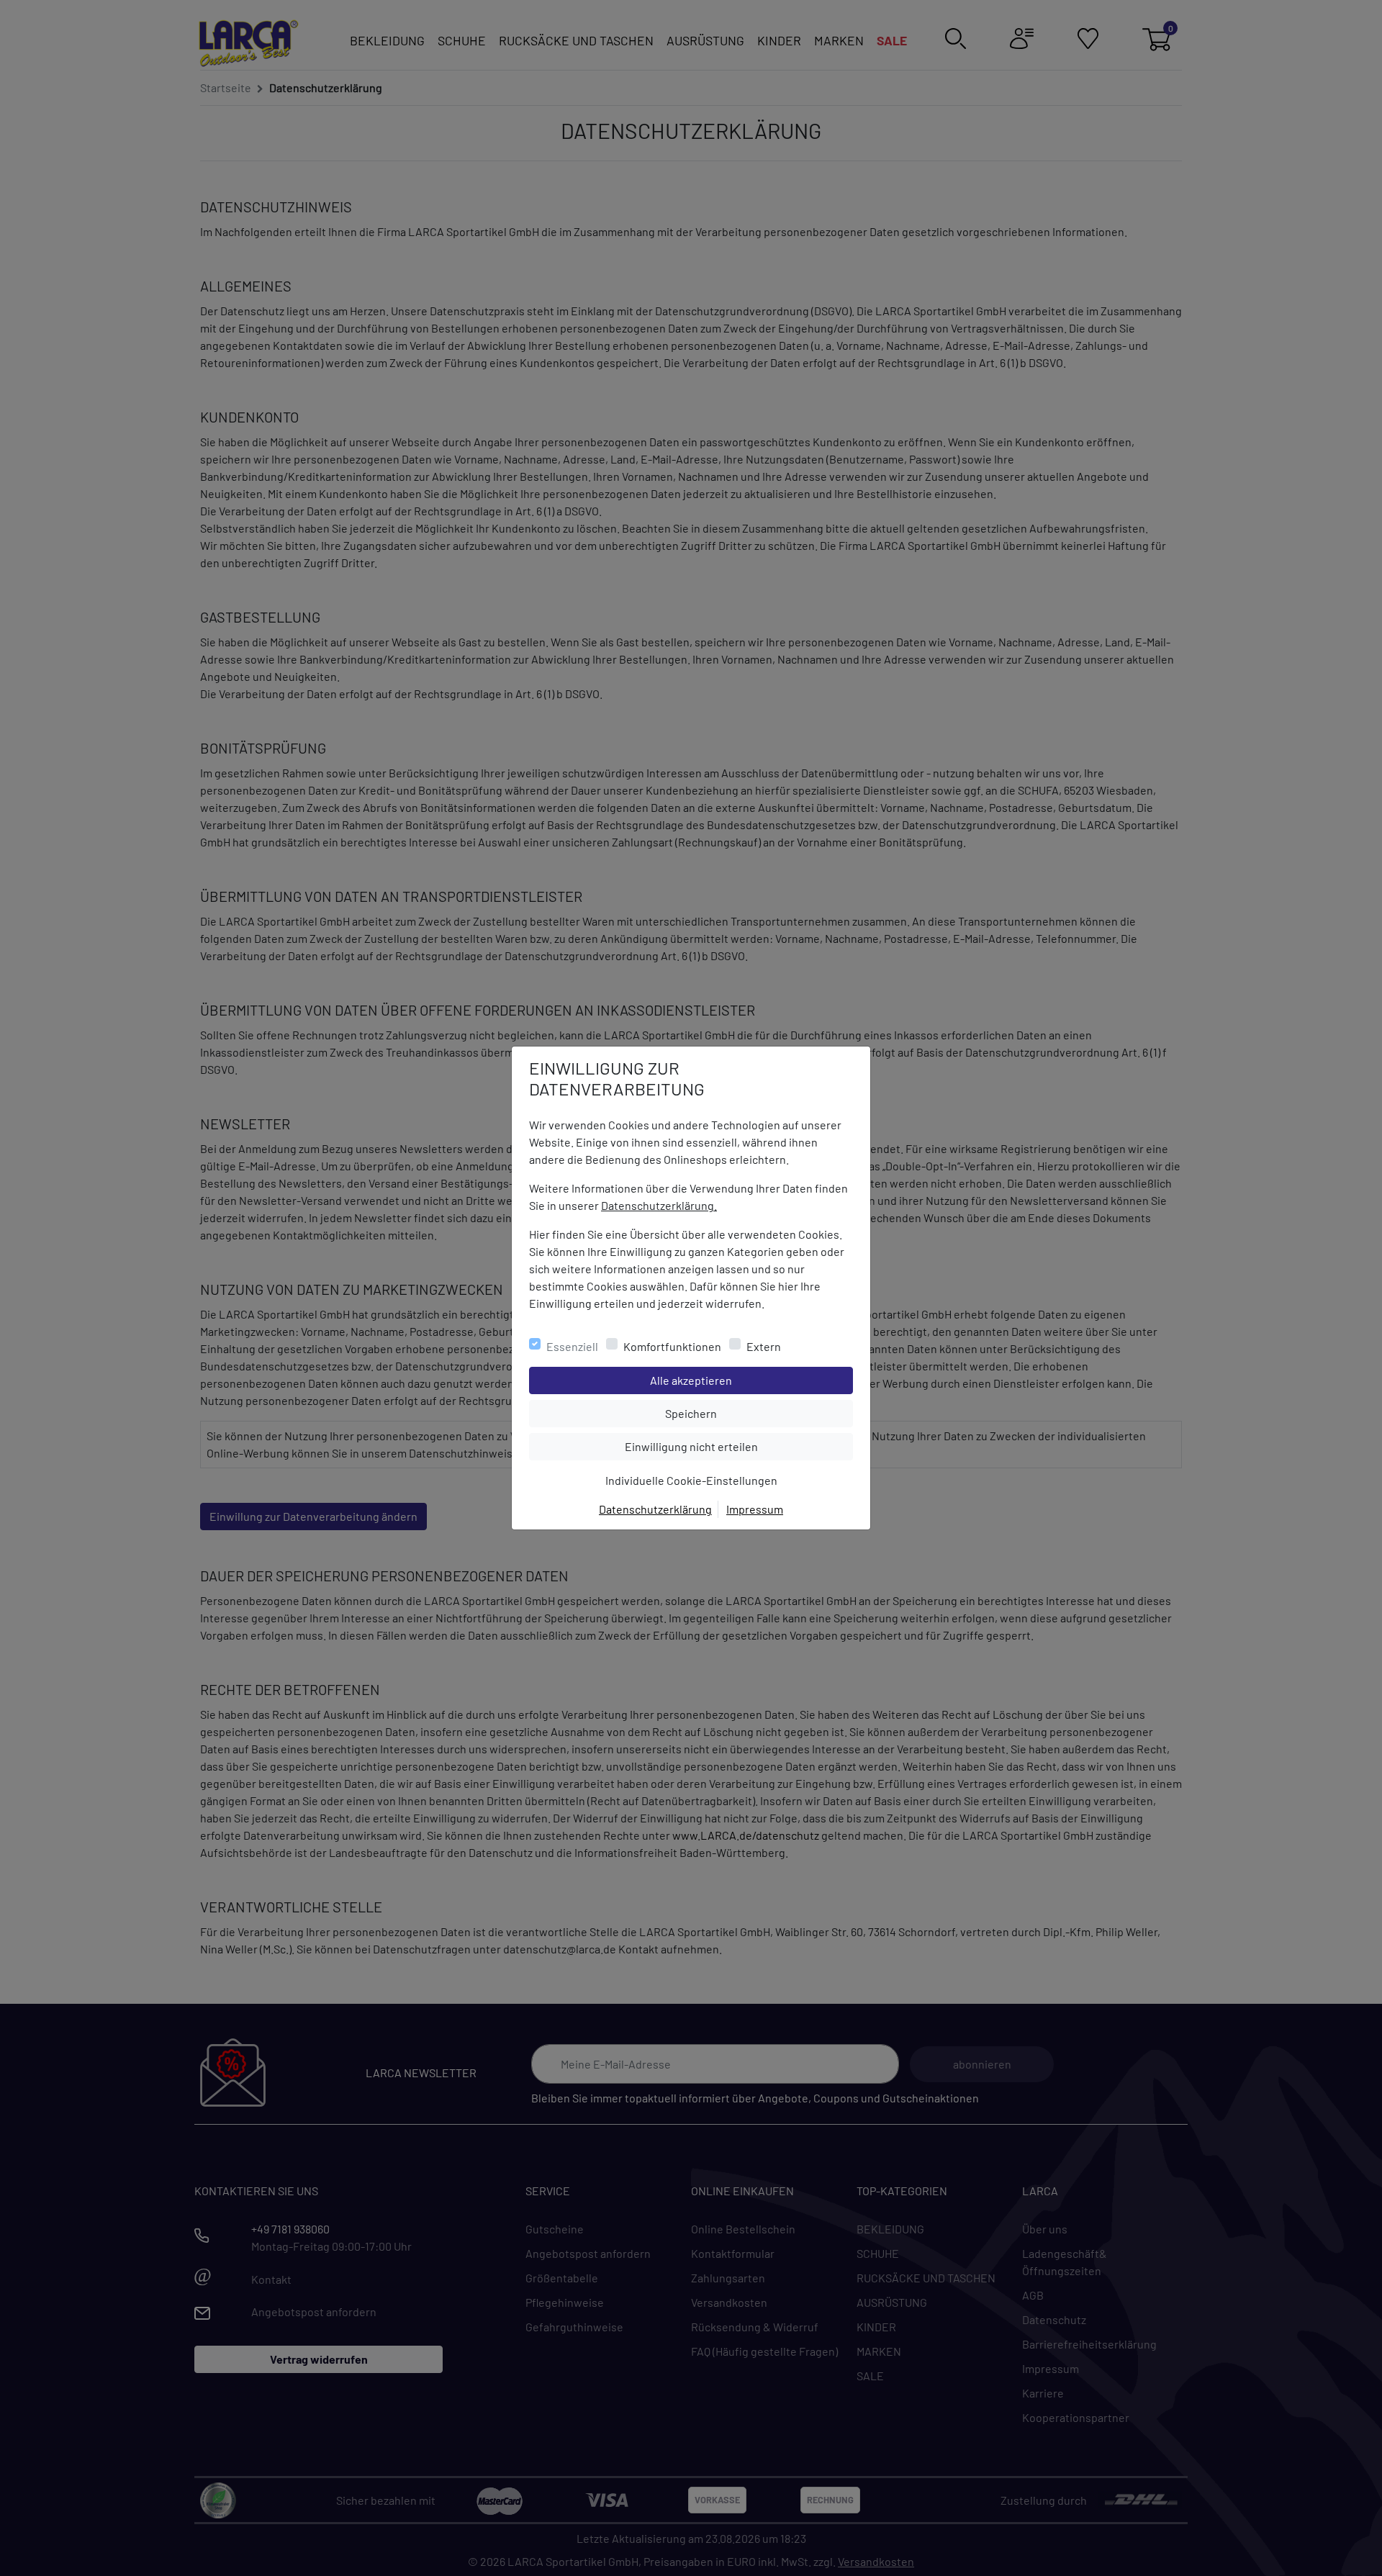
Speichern (759, 1413)
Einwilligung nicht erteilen (724, 1446)
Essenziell (572, 1346)
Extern (764, 1346)
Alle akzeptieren (749, 1380)
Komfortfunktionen (672, 1346)
